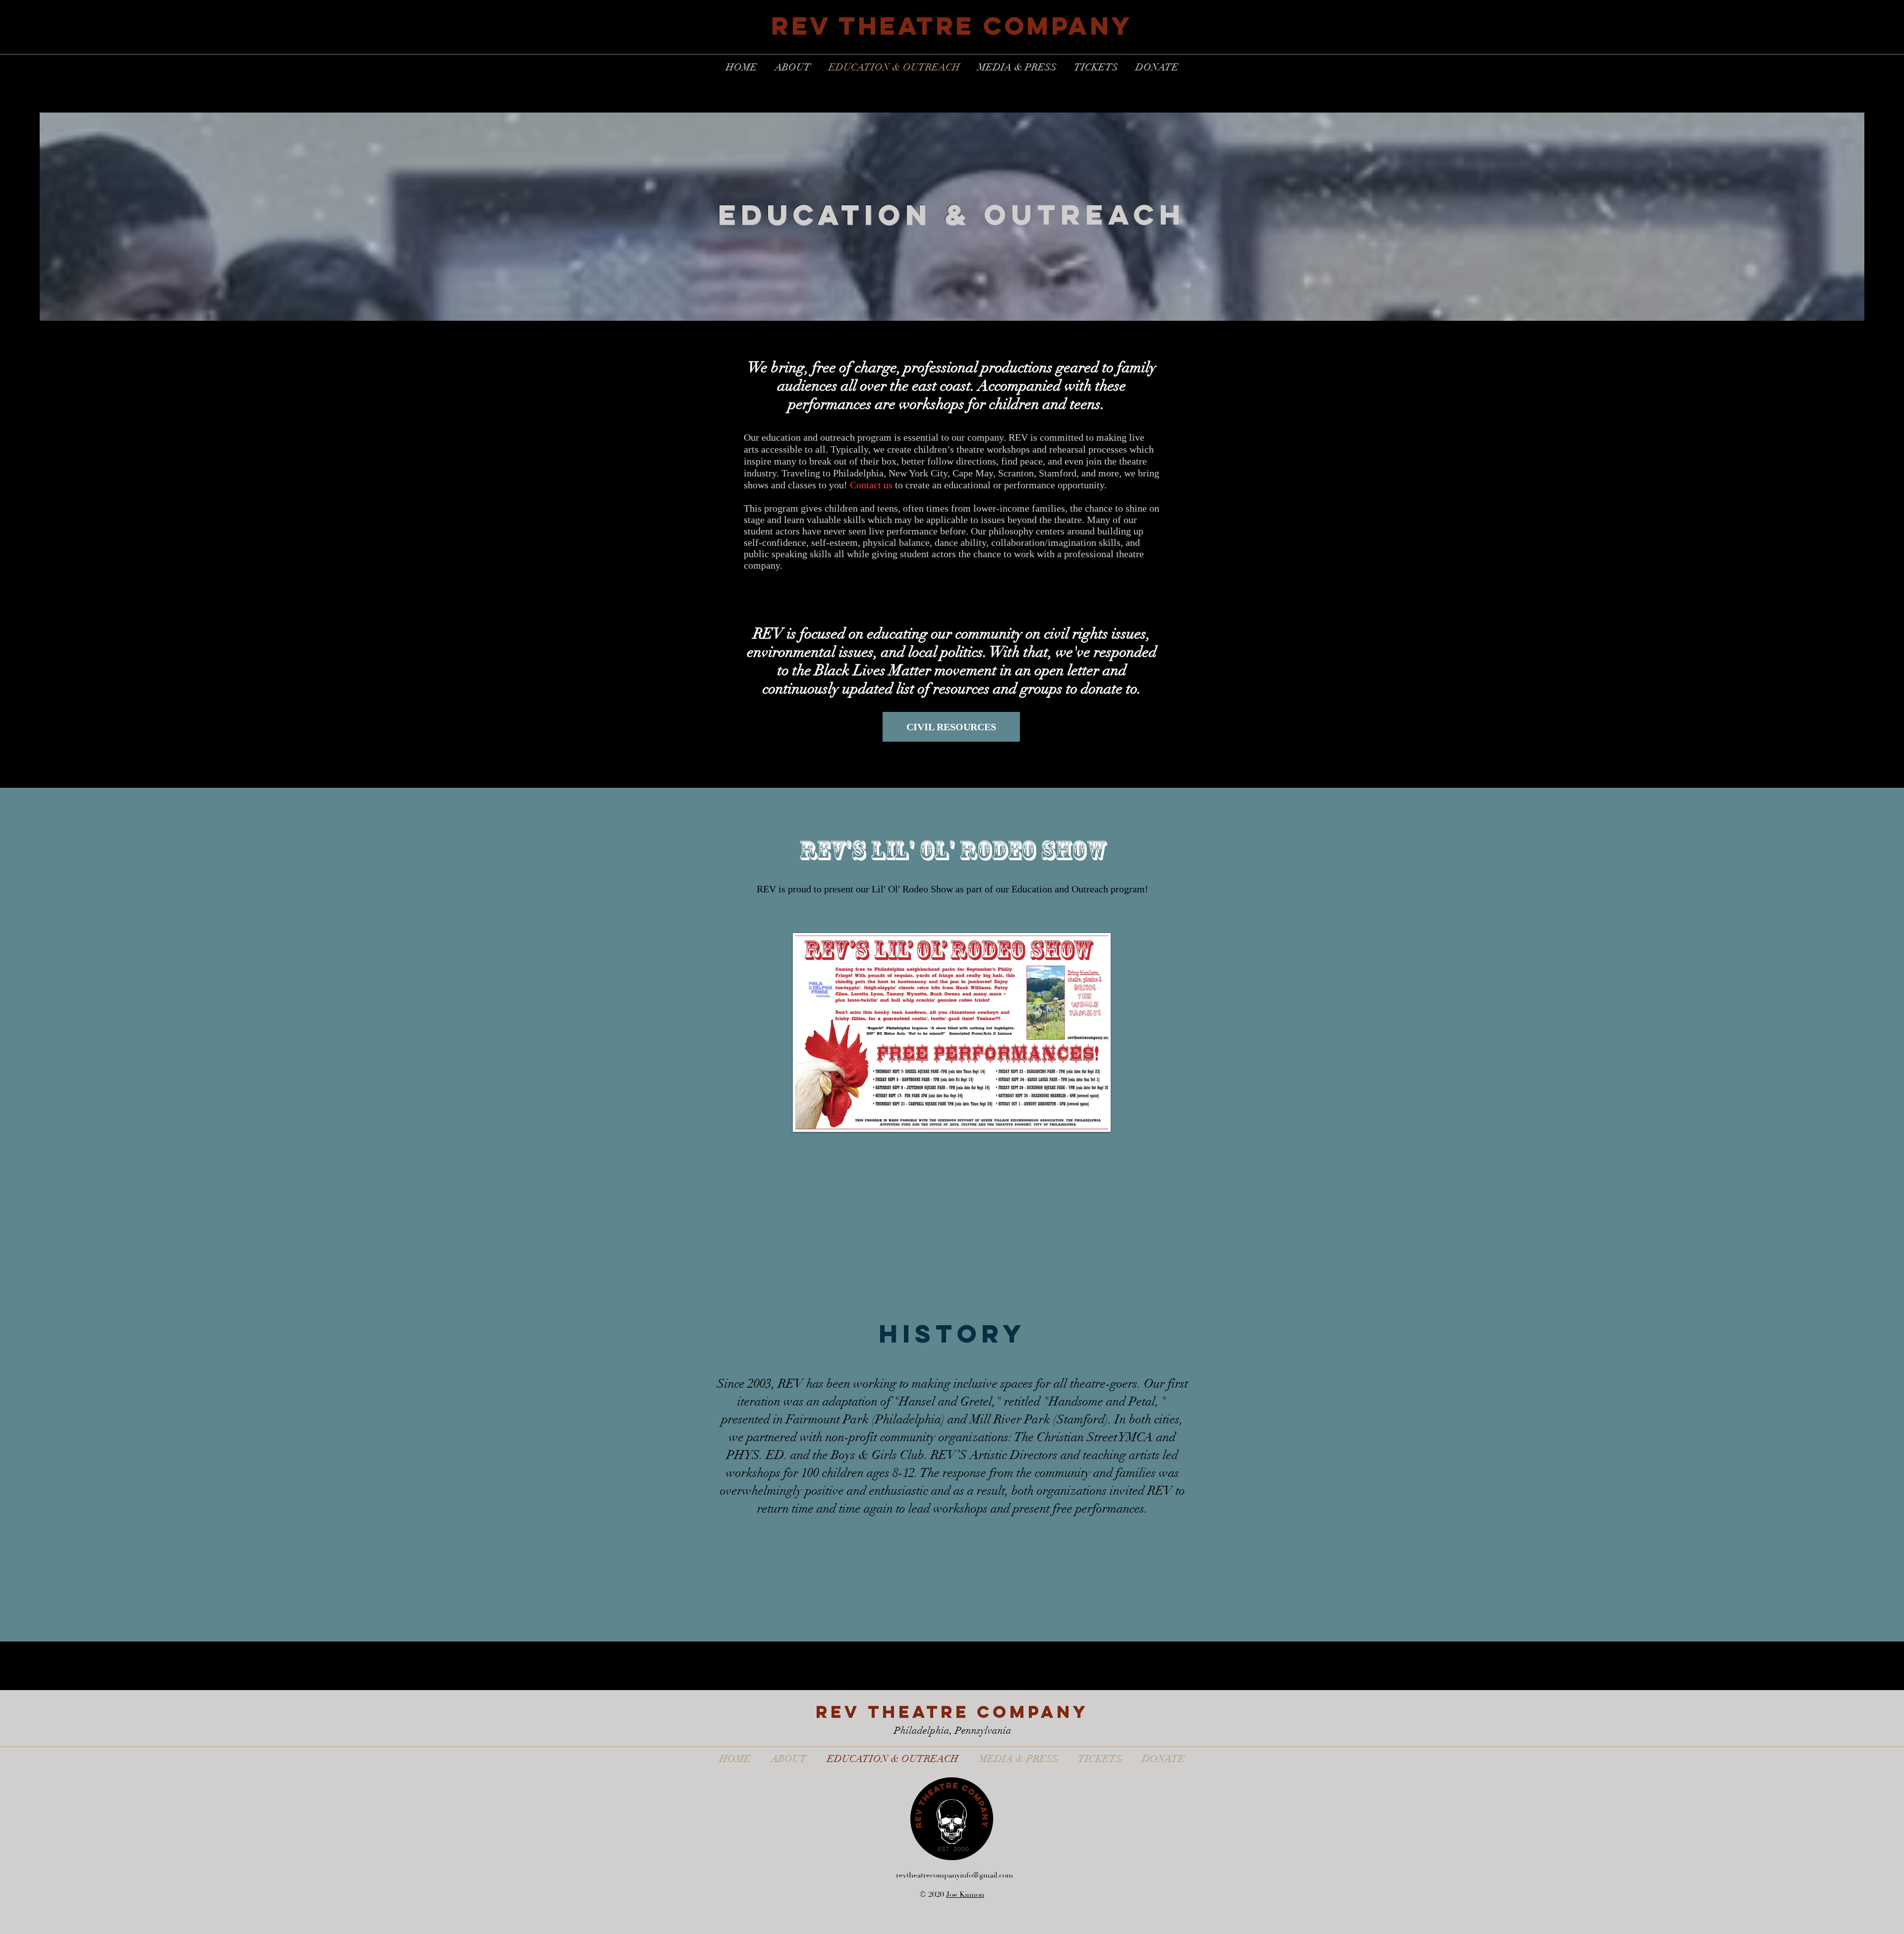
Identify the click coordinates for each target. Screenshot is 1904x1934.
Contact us (871, 485)
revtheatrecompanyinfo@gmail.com (954, 1875)
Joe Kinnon (965, 1895)
